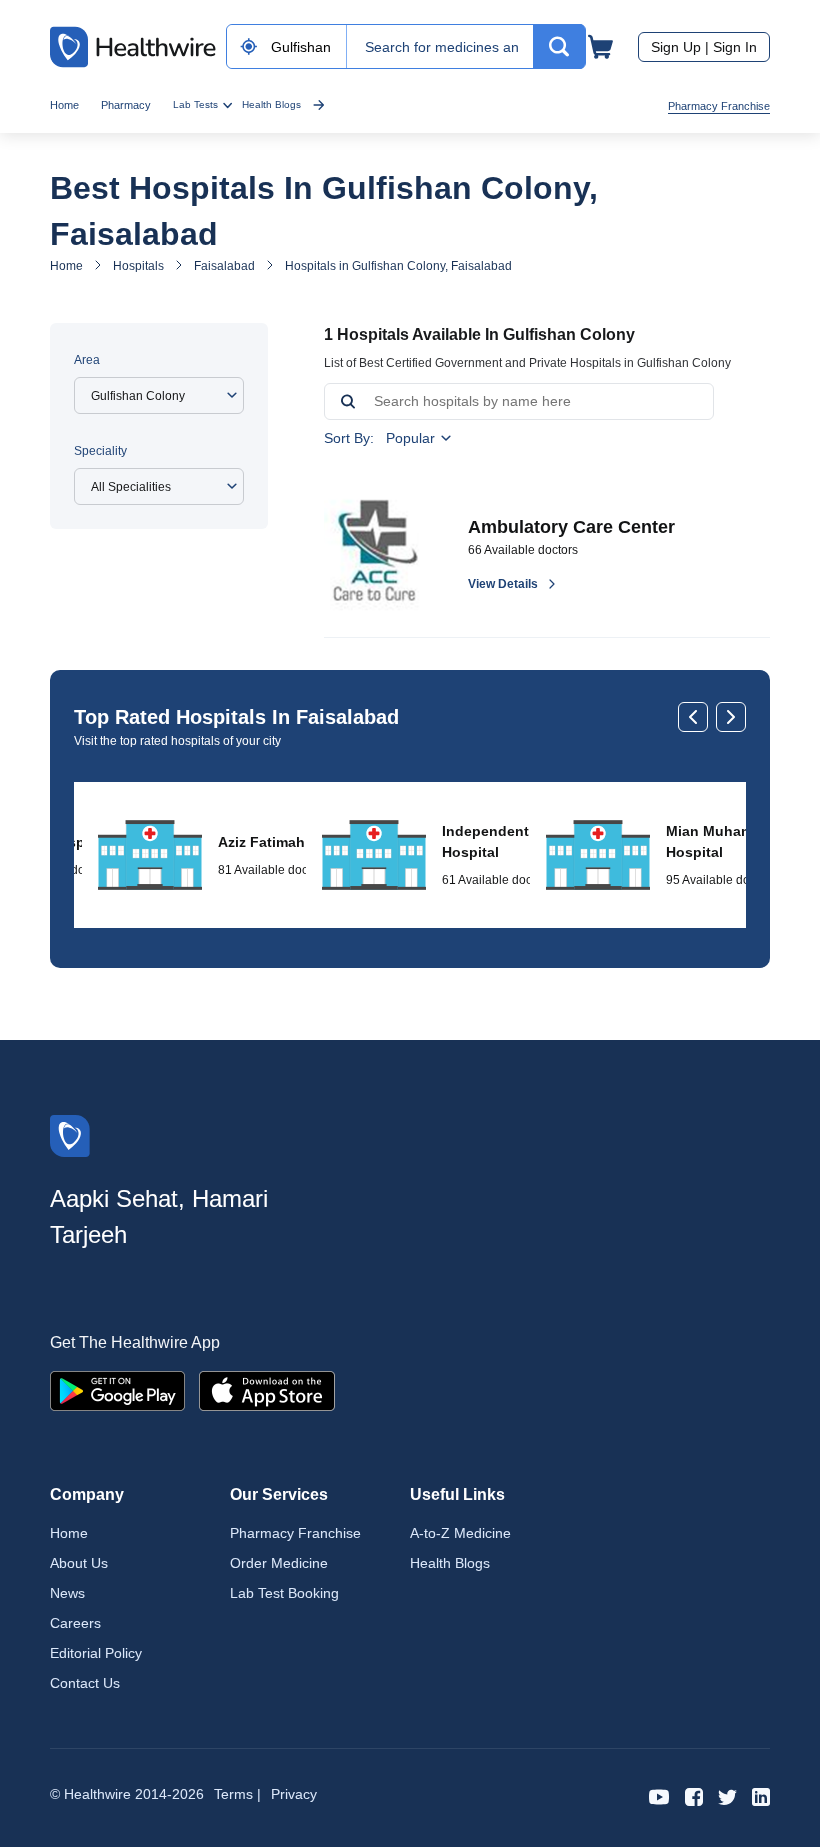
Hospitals (138, 266)
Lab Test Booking (284, 1593)
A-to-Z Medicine (460, 1533)
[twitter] (727, 1795)
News (67, 1593)
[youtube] (659, 1795)
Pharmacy (126, 105)
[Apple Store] (267, 1389)
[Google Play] (117, 1389)
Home (64, 105)
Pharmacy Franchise (719, 106)
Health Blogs (271, 104)
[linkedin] (761, 1795)
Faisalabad (224, 266)
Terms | (237, 1794)
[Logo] (70, 1134)
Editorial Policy (96, 1653)
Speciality (100, 451)
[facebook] (694, 1795)
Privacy (294, 1794)
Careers (75, 1623)
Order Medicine (279, 1563)
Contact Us (85, 1683)
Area (87, 360)
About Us (79, 1563)
